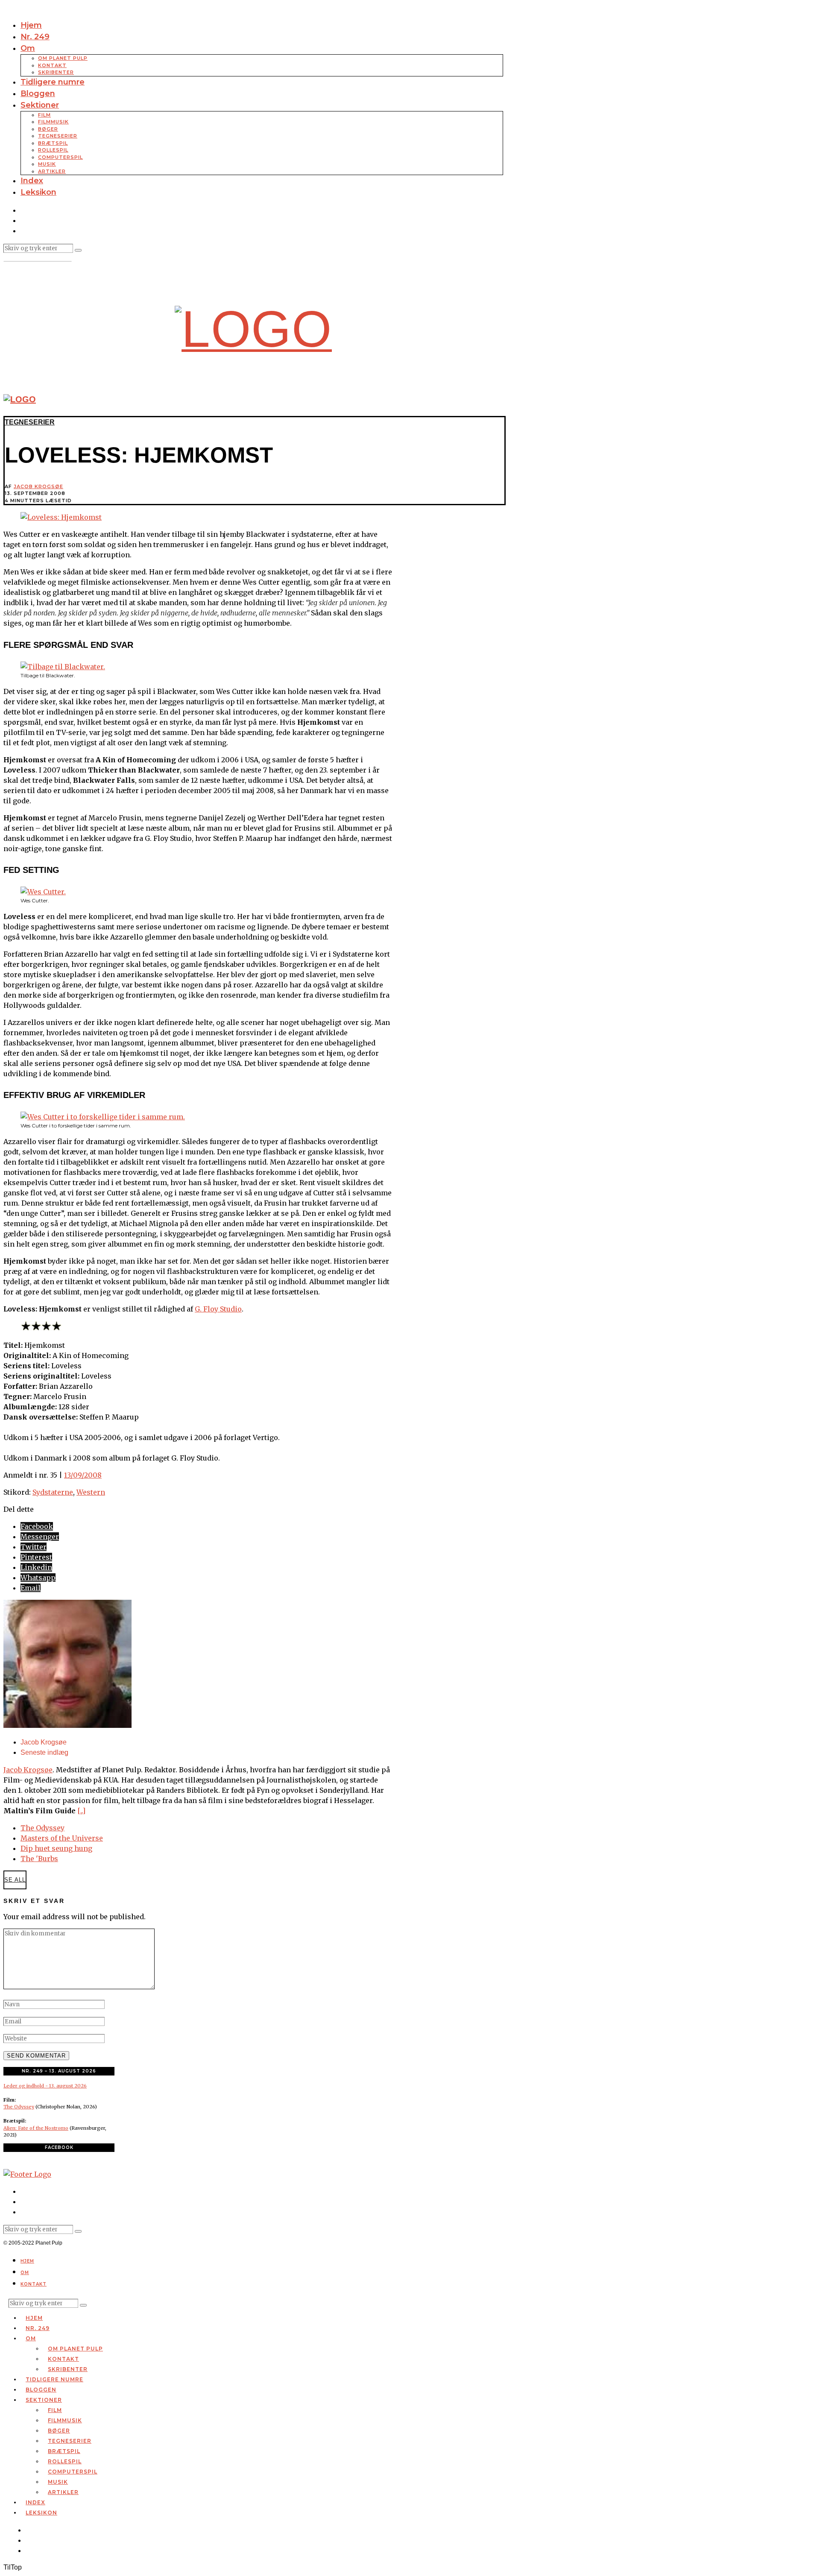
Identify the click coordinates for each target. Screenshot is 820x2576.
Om (28, 48)
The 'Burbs (39, 1859)
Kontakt (52, 65)
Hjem (31, 25)
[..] (81, 1811)
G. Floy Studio (218, 1309)
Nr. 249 (35, 37)
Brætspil (53, 143)
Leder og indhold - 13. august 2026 (45, 2086)
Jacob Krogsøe (38, 486)
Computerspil (60, 157)
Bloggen (38, 94)
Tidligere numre (53, 82)
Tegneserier (58, 136)
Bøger (48, 129)
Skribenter (56, 72)
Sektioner (40, 105)
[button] (78, 250)
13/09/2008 (83, 1475)
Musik (47, 164)
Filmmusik (53, 122)
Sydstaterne (53, 1492)
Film (44, 115)
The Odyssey (42, 1828)
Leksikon (38, 192)
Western (91, 1492)
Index (32, 181)
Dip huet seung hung (56, 1848)
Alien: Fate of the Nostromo (36, 2128)
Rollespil (53, 150)
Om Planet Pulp (63, 58)
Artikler (52, 171)
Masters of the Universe (62, 1838)
